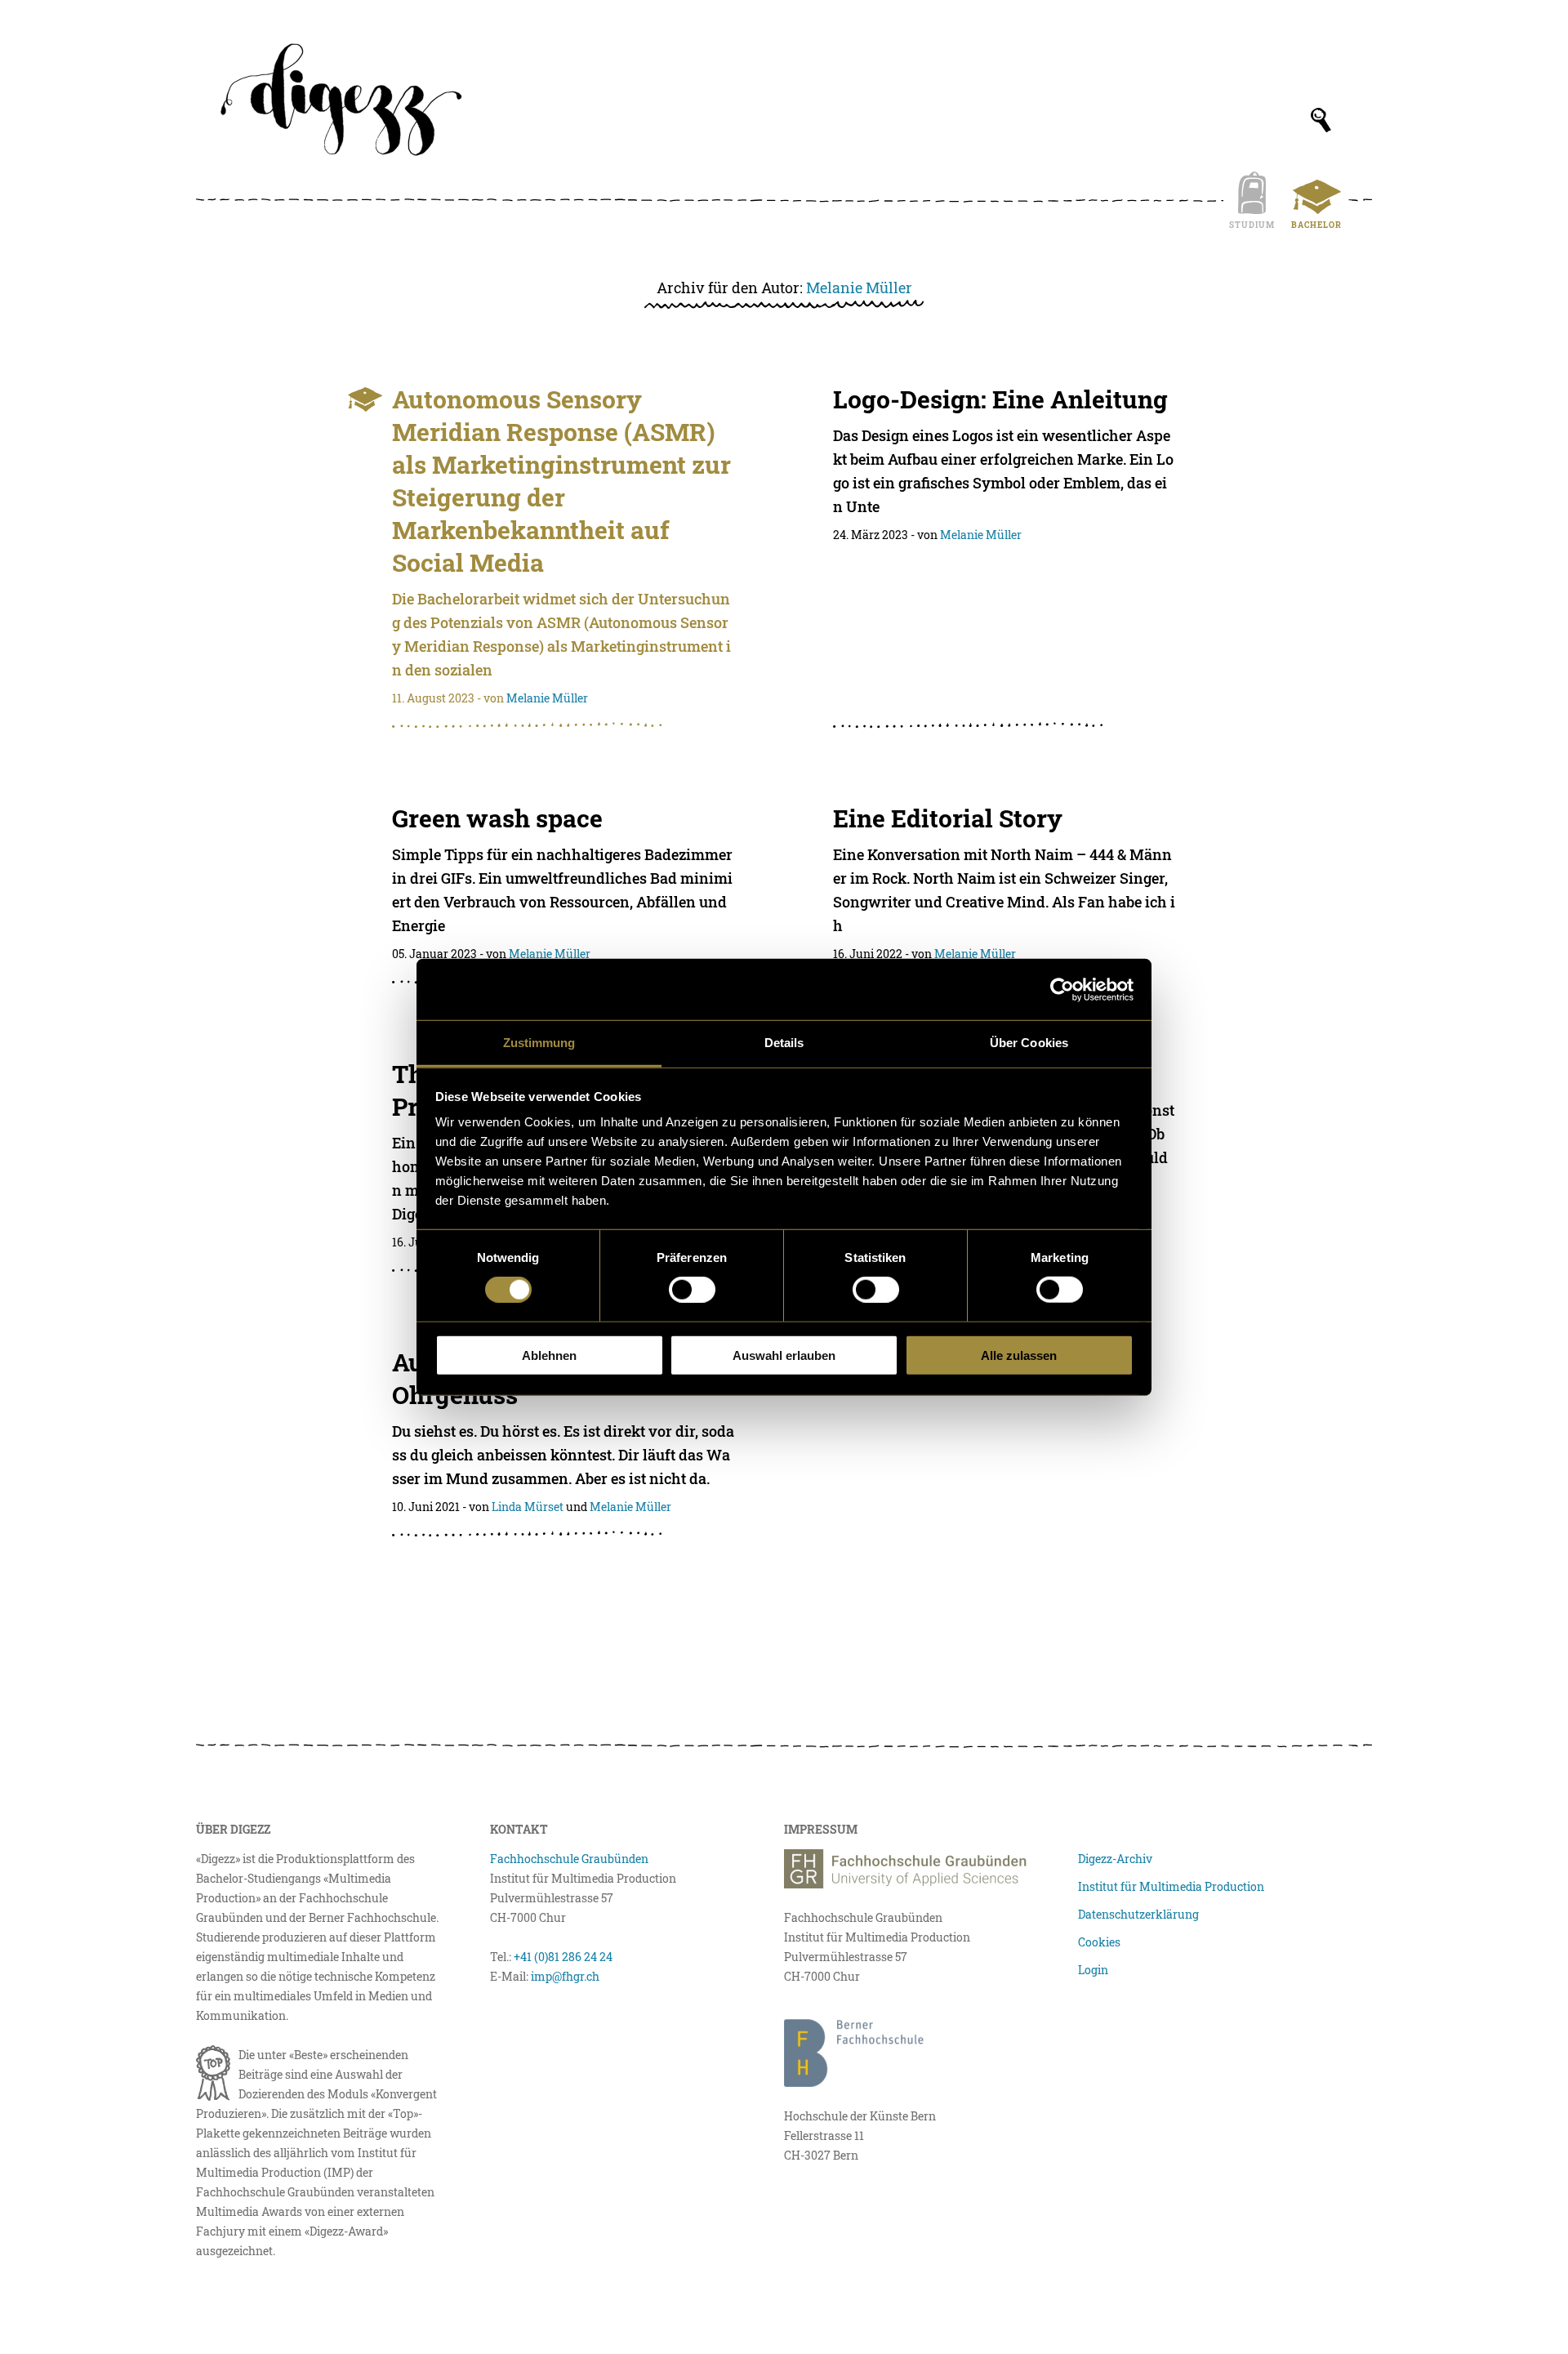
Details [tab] (784, 1043)
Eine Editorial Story (948, 818)
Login (1093, 1970)
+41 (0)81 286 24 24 (563, 1957)
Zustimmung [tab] (539, 1043)
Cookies (1099, 1942)
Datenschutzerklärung (1138, 1914)
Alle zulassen (1019, 1355)
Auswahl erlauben (784, 1355)
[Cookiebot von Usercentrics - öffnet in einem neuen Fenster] (1062, 989)
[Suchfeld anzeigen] (1321, 120)
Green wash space (497, 818)
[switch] (692, 1290)
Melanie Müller (859, 288)
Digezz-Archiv (1115, 1859)
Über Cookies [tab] (1029, 1043)
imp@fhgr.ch (565, 1976)
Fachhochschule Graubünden (569, 1859)
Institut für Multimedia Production (1171, 1886)
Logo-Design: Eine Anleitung (1000, 399)
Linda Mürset (528, 1507)
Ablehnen (549, 1355)
